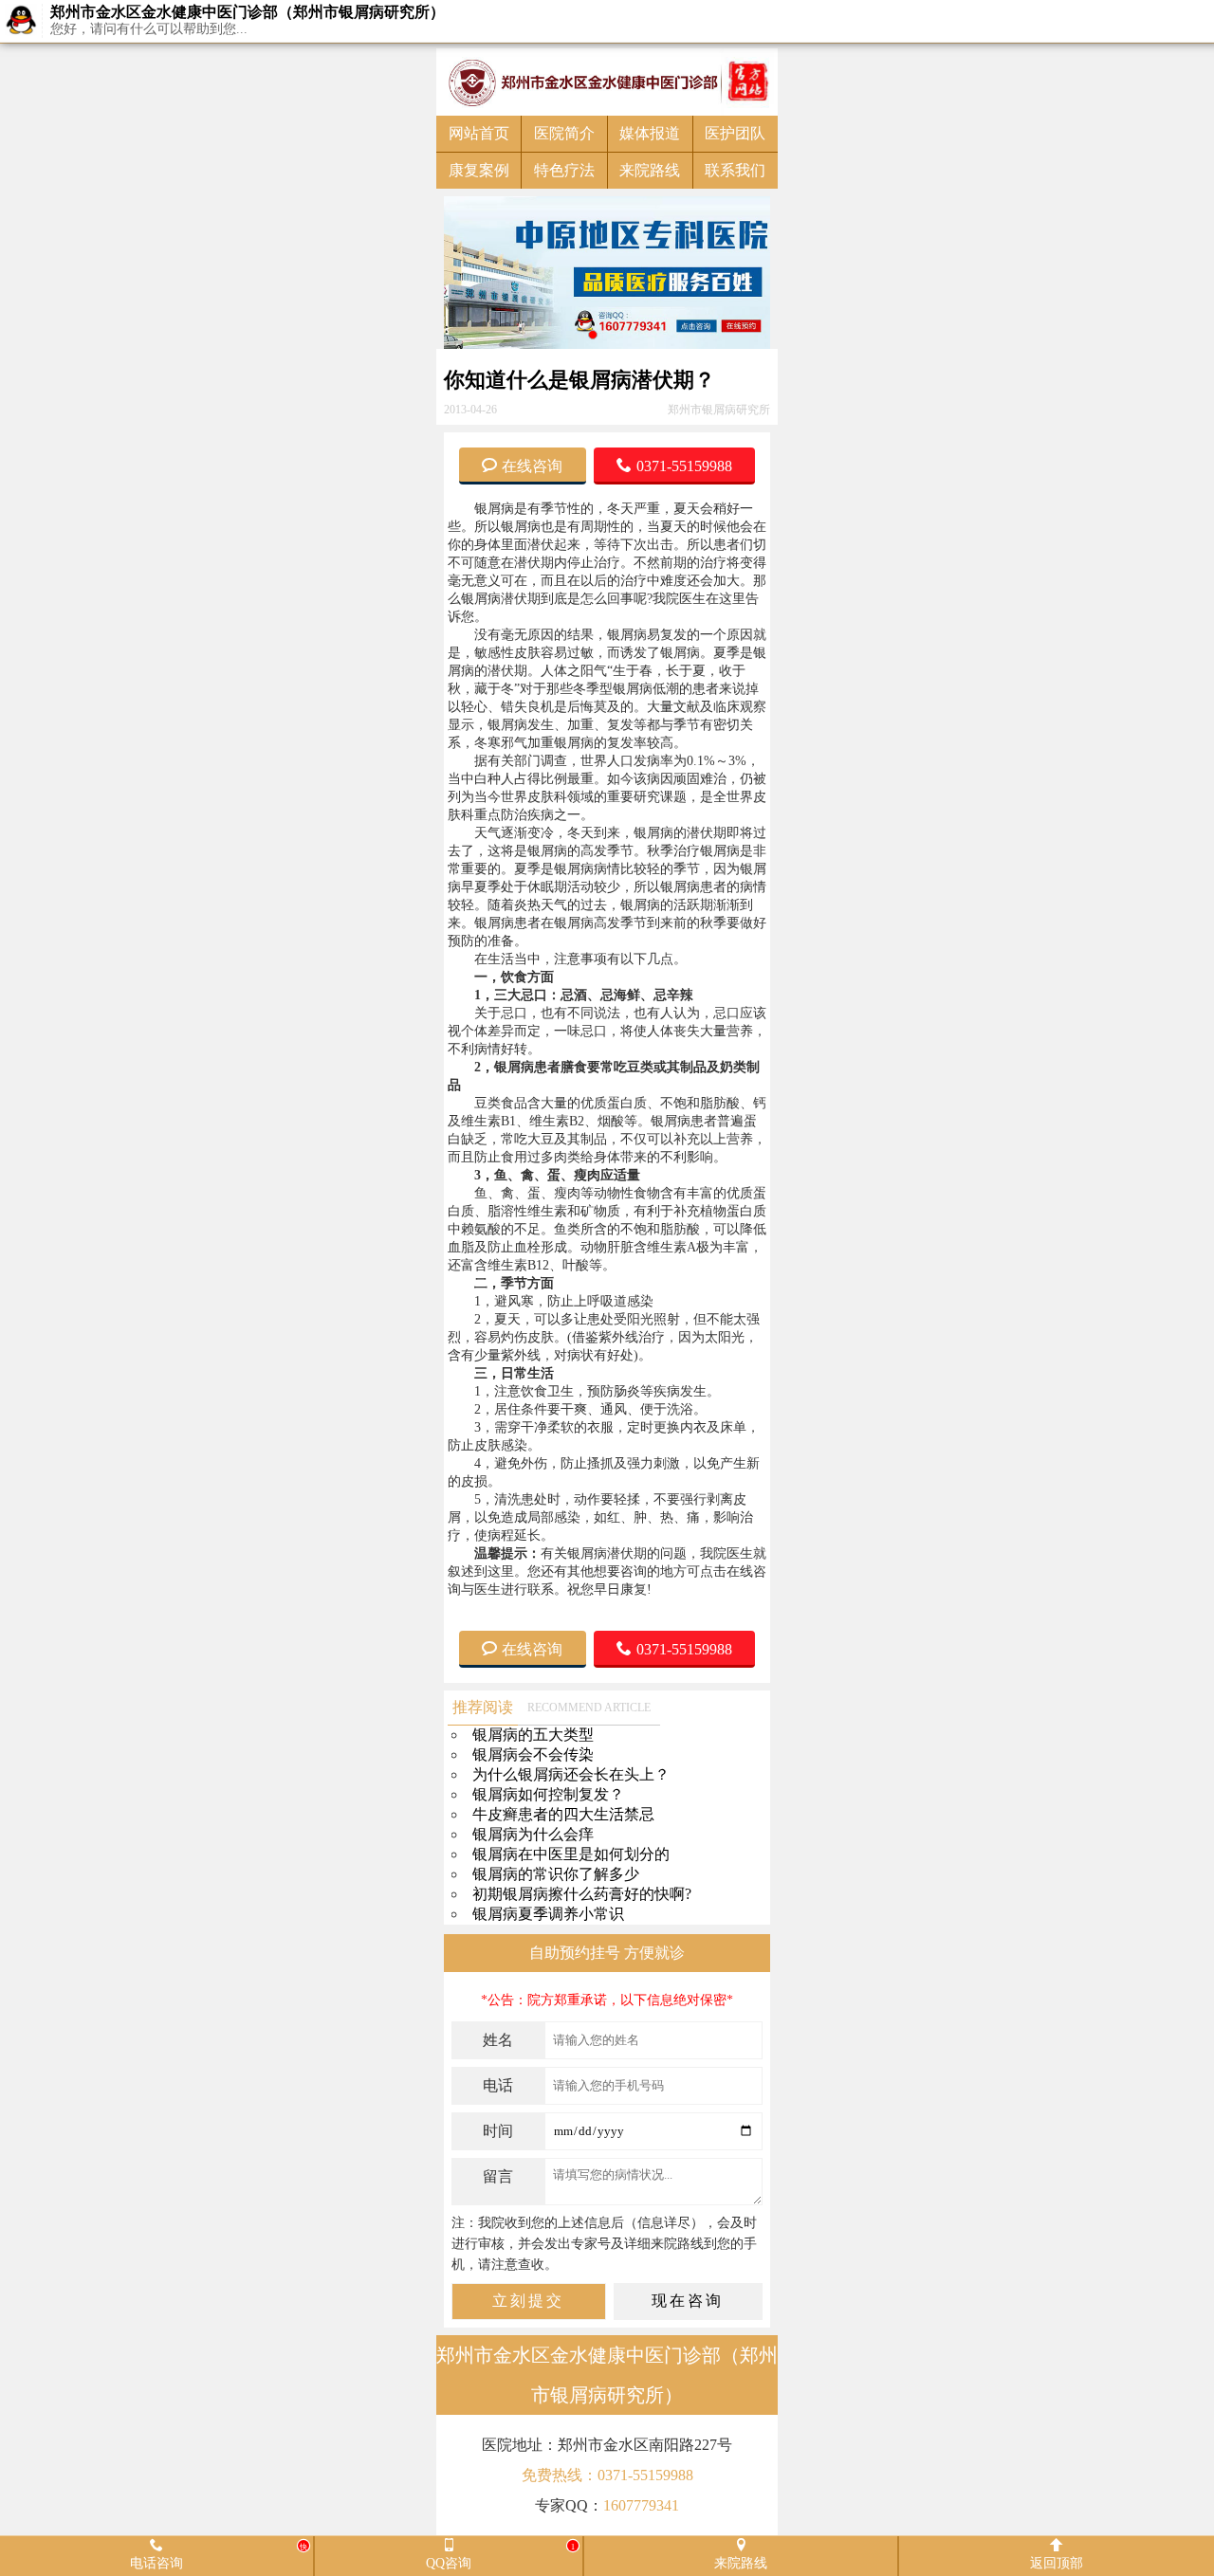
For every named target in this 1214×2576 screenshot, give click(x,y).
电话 (498, 2085)
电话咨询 (219, 2555)
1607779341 (641, 2505)
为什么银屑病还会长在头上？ (571, 1774)
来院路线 (650, 170)
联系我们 (735, 170)
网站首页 (479, 133)
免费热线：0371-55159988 (607, 2475)
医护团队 (735, 133)
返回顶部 (1057, 2562)
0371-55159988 (684, 465)
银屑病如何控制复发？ (548, 1794)
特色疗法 (564, 170)
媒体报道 (650, 133)
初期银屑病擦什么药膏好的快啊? (582, 1894)
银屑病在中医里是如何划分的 (571, 1854)
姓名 (498, 2040)
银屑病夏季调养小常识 (548, 1914)
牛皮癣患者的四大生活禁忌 (563, 1814)
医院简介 (564, 133)
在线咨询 (532, 465)
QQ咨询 (500, 2555)
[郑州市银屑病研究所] (607, 82)
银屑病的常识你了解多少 (556, 1874)
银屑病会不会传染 (533, 1754)
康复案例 (479, 170)
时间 (498, 2131)
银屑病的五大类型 (533, 1735)
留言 (498, 2176)
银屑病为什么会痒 (533, 1834)
